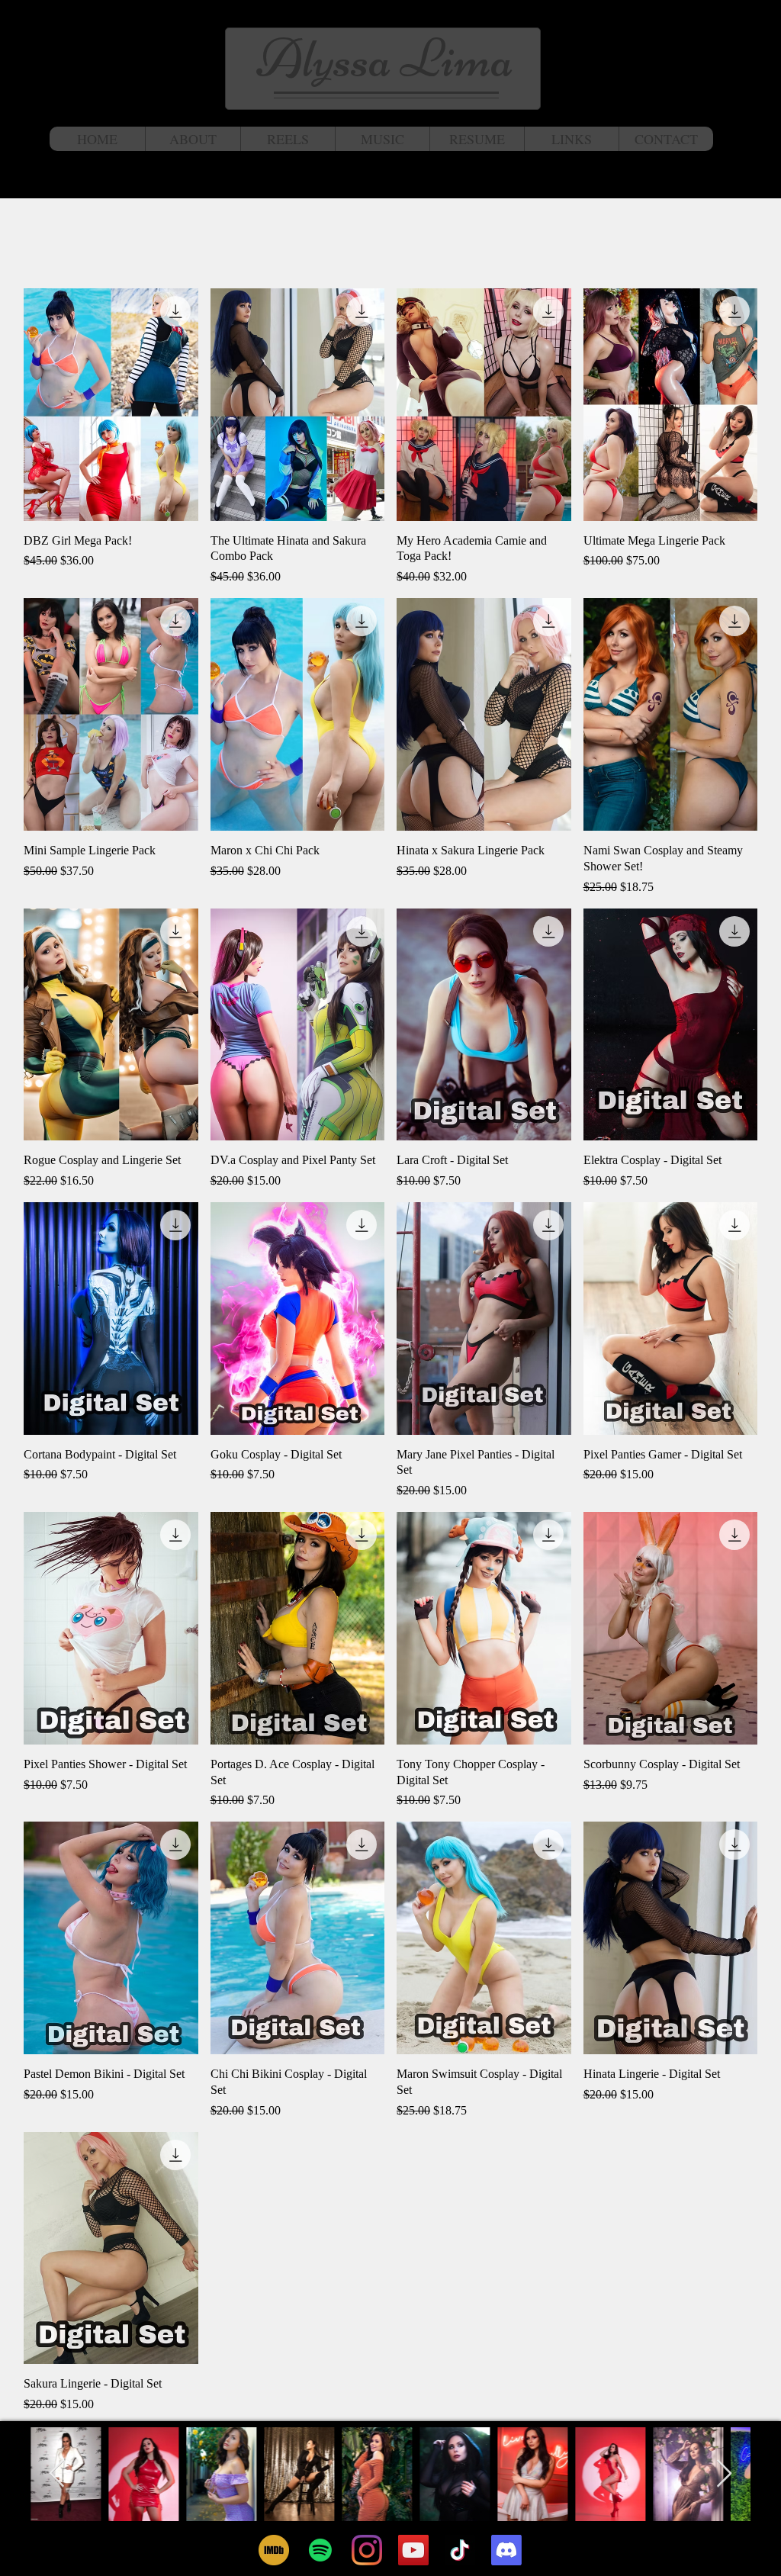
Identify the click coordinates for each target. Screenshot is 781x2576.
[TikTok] (460, 2550)
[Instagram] (367, 2550)
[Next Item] (724, 2474)
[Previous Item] (57, 2474)
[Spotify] (320, 2550)
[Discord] (506, 2550)
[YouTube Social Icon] (413, 2550)
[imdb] (274, 2550)
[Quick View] (111, 405)
